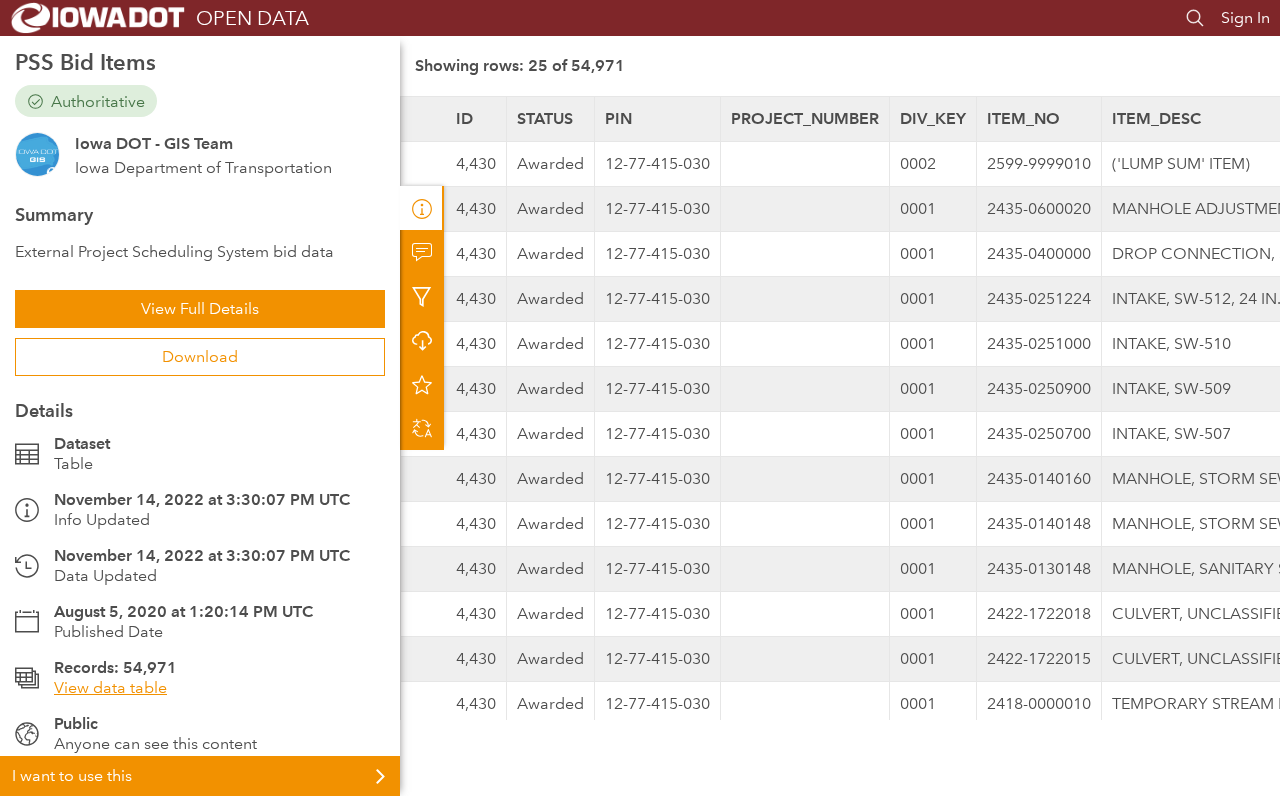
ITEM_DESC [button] (1156, 118)
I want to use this (72, 775)
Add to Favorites (422, 384)
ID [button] (464, 118)
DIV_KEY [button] (933, 118)
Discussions (422, 252)
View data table (110, 687)
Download (200, 356)
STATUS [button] (545, 118)
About (422, 208)
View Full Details (200, 308)
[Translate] (422, 428)
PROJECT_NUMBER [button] (805, 118)
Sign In (1245, 17)
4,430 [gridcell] (476, 163)
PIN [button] (618, 118)
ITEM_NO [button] (1023, 118)
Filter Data (422, 296)
